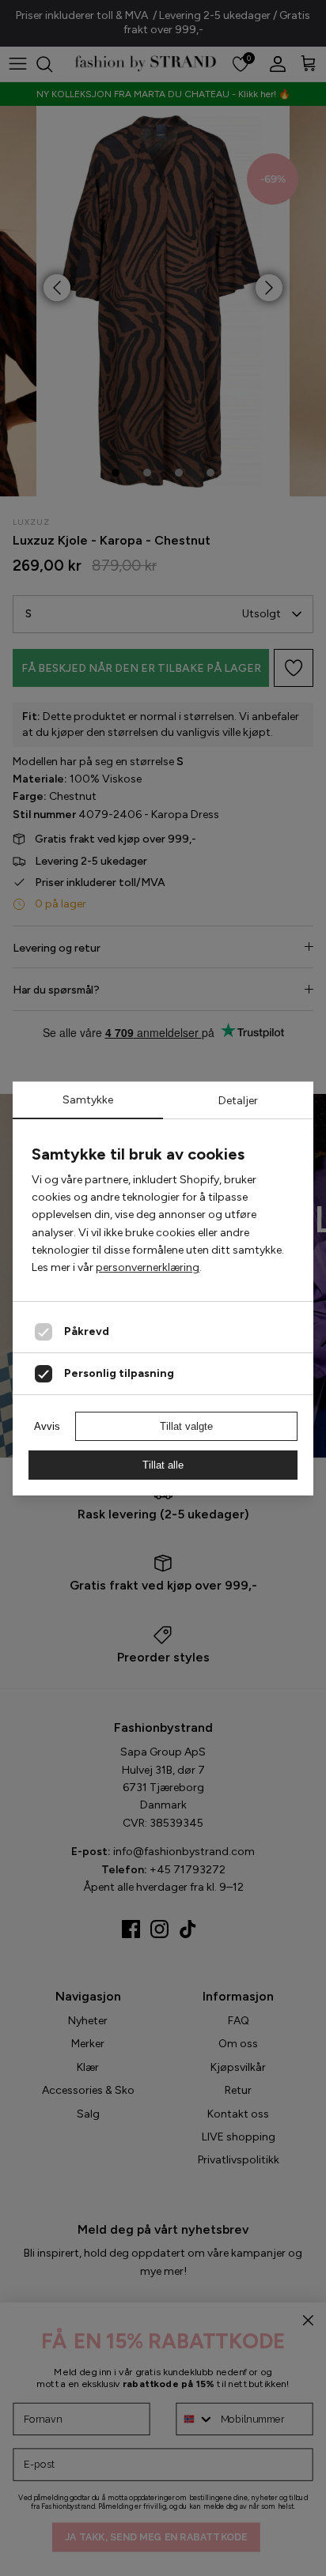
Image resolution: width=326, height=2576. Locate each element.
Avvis (47, 1426)
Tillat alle (163, 1465)
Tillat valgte (186, 1426)
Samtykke (88, 1100)
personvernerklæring (148, 1267)
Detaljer (238, 1101)
